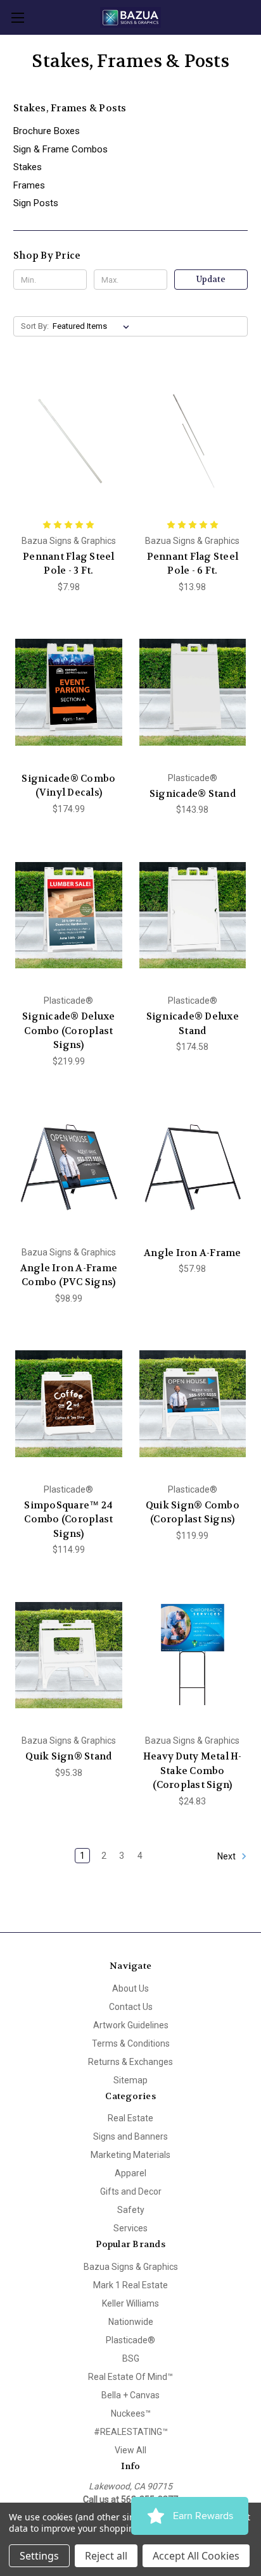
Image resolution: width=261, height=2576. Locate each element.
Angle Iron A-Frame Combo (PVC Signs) (69, 1275)
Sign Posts (36, 203)
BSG (131, 2358)
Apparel (130, 2173)
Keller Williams (130, 2303)
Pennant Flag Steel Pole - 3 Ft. (69, 564)
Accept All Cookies (196, 2556)
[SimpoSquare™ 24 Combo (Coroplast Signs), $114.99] (69, 1404)
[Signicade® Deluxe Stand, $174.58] (193, 915)
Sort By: (35, 326)
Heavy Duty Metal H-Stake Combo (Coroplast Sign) (193, 1771)
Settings (39, 2556)
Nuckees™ (131, 2413)
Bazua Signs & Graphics (131, 2267)
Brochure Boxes (47, 131)
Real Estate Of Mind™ (130, 2377)
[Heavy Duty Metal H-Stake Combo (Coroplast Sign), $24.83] (193, 1655)
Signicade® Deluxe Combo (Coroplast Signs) (68, 1031)
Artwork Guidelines (131, 2025)
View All (130, 2450)
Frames (29, 185)
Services (130, 2228)
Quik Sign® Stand (68, 1756)
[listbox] (93, 326)
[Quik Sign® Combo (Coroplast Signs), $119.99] (193, 1404)
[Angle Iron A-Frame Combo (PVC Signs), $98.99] (69, 1167)
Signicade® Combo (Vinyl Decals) (68, 786)
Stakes (28, 167)
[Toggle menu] (17, 17)
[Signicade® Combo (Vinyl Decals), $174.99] (69, 693)
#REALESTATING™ (131, 2432)
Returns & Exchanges (130, 2062)
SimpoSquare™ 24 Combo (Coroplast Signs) (68, 1519)
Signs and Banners (130, 2136)
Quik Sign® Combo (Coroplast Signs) (193, 1513)
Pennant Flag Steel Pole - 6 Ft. (193, 564)
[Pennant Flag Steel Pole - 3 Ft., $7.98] (69, 440)
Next (227, 1856)
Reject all (106, 2556)
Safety (131, 2210)
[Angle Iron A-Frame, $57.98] (193, 1167)
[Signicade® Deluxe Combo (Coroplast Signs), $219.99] (69, 915)
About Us (130, 1988)
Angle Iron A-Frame (193, 1253)
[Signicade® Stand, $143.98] (193, 693)
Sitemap (130, 2080)
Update (211, 279)
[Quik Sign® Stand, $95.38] (69, 1655)
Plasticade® (130, 2340)
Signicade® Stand (193, 794)
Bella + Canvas (130, 2395)
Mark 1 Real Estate (130, 2285)
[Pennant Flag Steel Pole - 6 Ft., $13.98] (193, 440)
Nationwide (131, 2322)
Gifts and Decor (131, 2191)
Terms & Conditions (131, 2043)
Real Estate (130, 2118)
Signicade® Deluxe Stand (193, 1024)
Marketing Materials (130, 2155)
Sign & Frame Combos (60, 149)
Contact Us (131, 2007)
